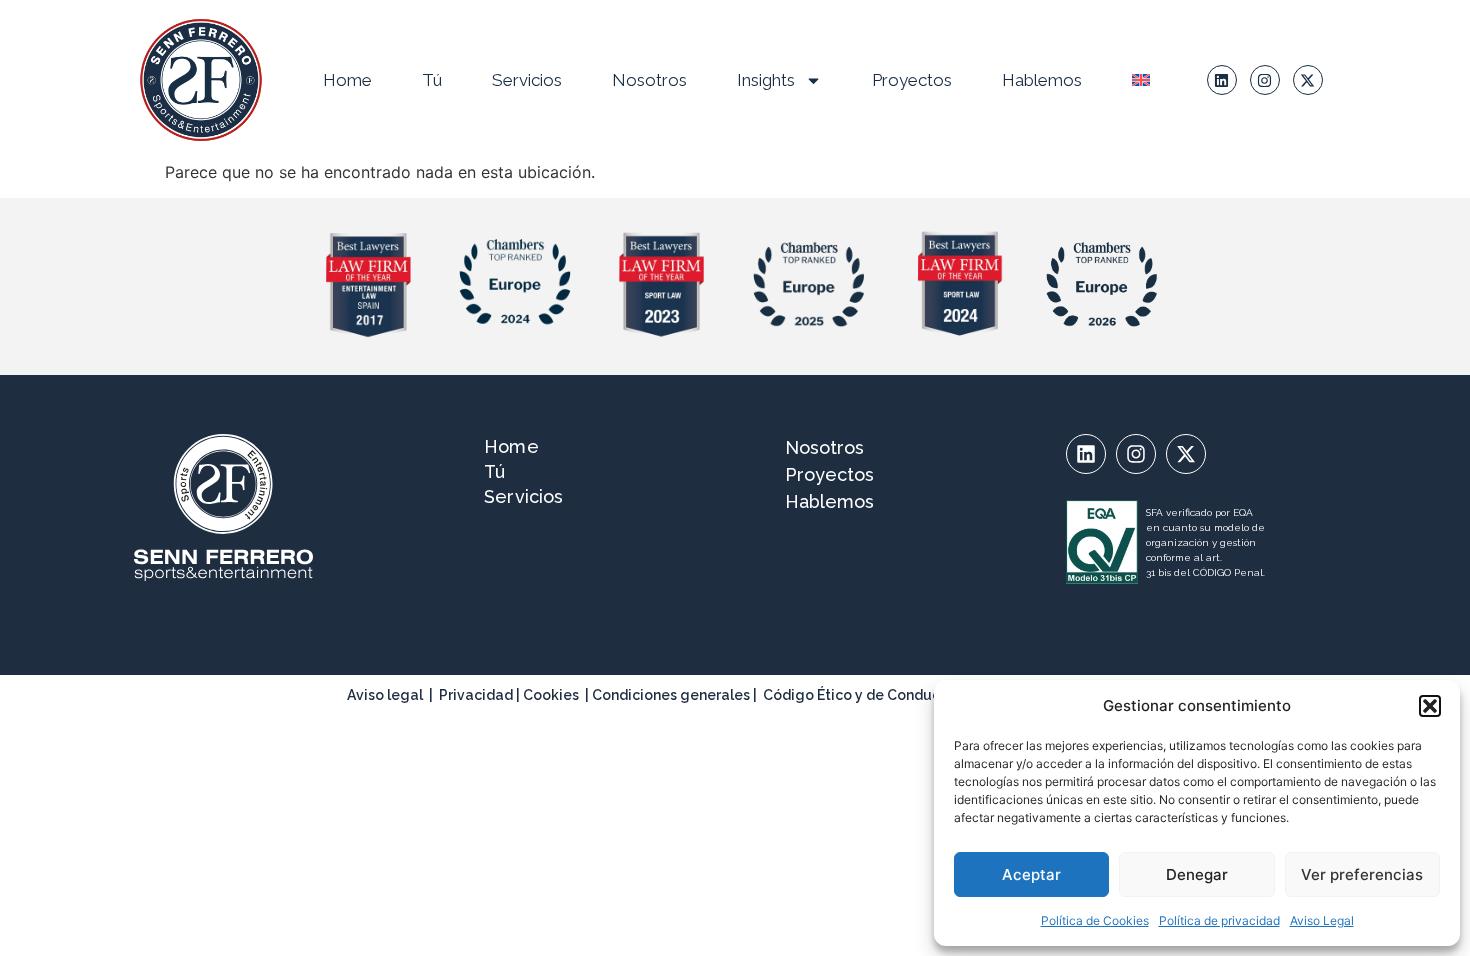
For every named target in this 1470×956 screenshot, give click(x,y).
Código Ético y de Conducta (859, 695)
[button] (1430, 706)
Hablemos (1042, 80)
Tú (432, 80)
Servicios (527, 80)
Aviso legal (385, 695)
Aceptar (1031, 874)
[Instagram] (1265, 80)
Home (347, 80)
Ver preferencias (1362, 874)
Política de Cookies (1095, 920)
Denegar (1197, 874)
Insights (766, 80)
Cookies (551, 695)
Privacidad (476, 695)
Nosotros (649, 80)
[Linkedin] (1222, 80)
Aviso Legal (1322, 920)
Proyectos (912, 80)
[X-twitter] (1308, 80)
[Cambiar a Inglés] (1141, 80)
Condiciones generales (671, 695)
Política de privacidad (1219, 920)
